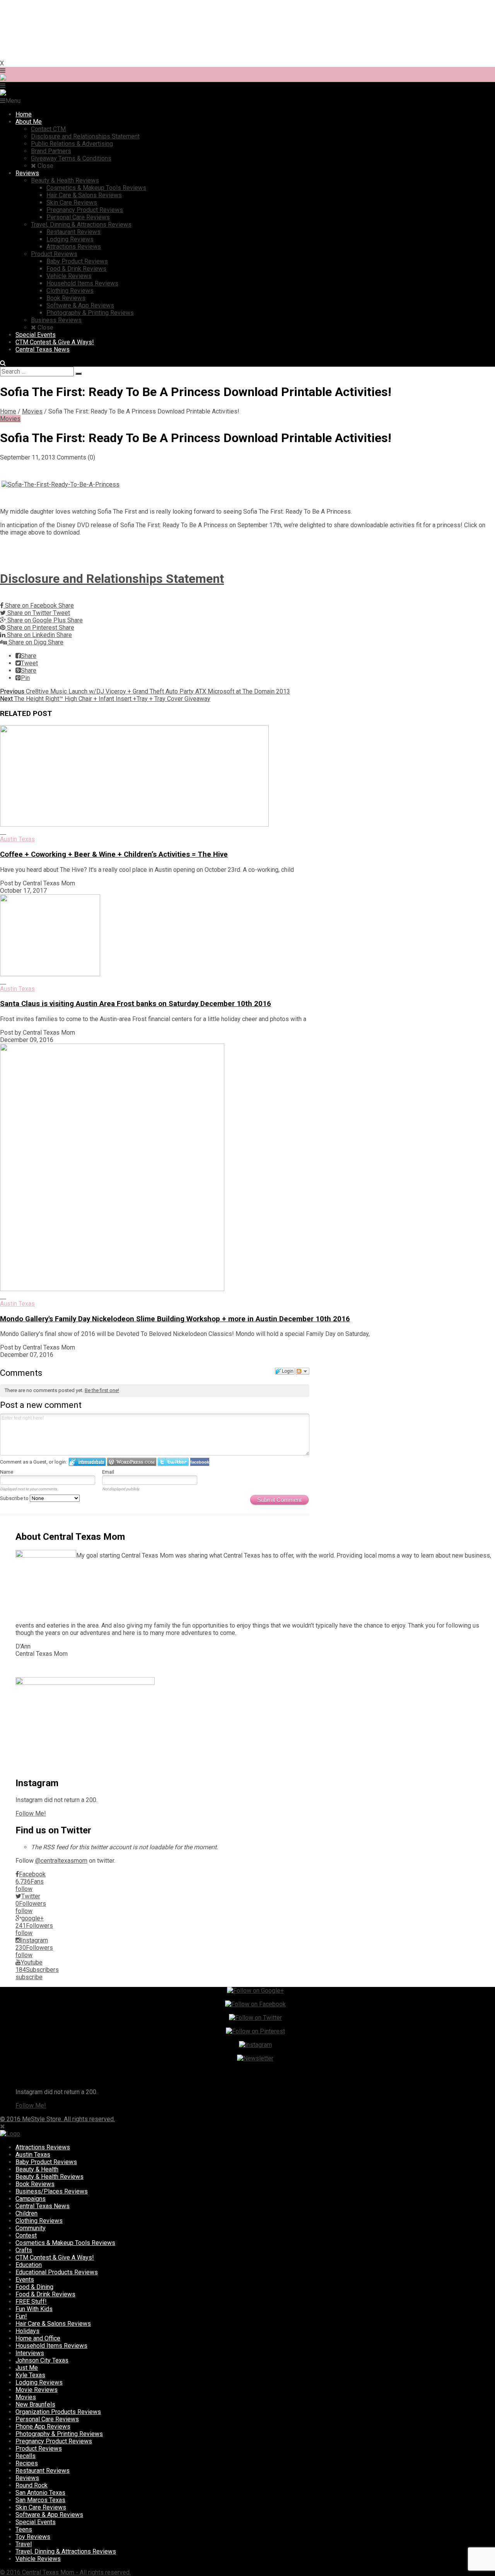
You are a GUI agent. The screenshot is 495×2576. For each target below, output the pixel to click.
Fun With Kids (34, 2309)
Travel (24, 2544)
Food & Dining (34, 2287)
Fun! (21, 2316)
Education (29, 2265)
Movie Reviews (37, 2390)
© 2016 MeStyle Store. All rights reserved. (57, 2119)
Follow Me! (31, 1813)
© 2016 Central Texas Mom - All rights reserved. (65, 2572)
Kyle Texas (30, 2375)
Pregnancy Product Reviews (54, 2441)
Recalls (26, 2456)
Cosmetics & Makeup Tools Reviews (65, 2243)
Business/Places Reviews (52, 2191)
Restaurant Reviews (43, 2471)
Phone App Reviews (43, 2427)
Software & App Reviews (49, 2515)
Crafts (24, 2250)
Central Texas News (43, 2206)
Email (108, 1472)
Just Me (27, 2368)
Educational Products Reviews (57, 2272)
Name (7, 1472)
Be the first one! (102, 1390)
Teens (24, 2529)
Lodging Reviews (39, 2382)
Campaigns (31, 2199)
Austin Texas (17, 839)
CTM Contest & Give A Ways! (55, 2257)
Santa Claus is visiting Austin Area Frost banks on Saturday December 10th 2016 (136, 1004)
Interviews (30, 2353)
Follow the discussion (302, 1371)
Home (8, 411)
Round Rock (32, 2485)
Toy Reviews (33, 2537)
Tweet (29, 663)
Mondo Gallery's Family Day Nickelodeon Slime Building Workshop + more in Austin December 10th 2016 (175, 1319)
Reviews (27, 2478)
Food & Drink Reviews (45, 2294)
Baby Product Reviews (46, 2162)
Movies (32, 411)
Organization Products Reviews (58, 2412)
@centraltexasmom (61, 1861)
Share (29, 656)
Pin (25, 678)
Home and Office (38, 2338)
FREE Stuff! (31, 2302)
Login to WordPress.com (132, 1462)
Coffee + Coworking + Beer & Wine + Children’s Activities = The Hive (114, 854)
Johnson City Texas (42, 2360)
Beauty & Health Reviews (49, 2177)
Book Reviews (35, 2184)
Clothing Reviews (39, 2221)
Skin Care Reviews (41, 2507)
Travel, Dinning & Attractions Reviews (66, 2551)
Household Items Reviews (51, 2346)
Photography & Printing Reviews (59, 2434)
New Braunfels (35, 2404)
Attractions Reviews (43, 2147)
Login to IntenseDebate (87, 1462)
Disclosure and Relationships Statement (112, 579)
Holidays (27, 2331)
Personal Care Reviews (47, 2419)
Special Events (36, 2522)
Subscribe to (15, 1498)
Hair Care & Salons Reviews (53, 2324)
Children (26, 2213)
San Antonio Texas (40, 2493)
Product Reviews (39, 2449)
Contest (26, 2235)
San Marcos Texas (40, 2500)
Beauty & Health (37, 2169)
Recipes (27, 2463)
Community (31, 2228)
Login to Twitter (173, 1462)
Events (25, 2280)
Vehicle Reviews (38, 2559)
